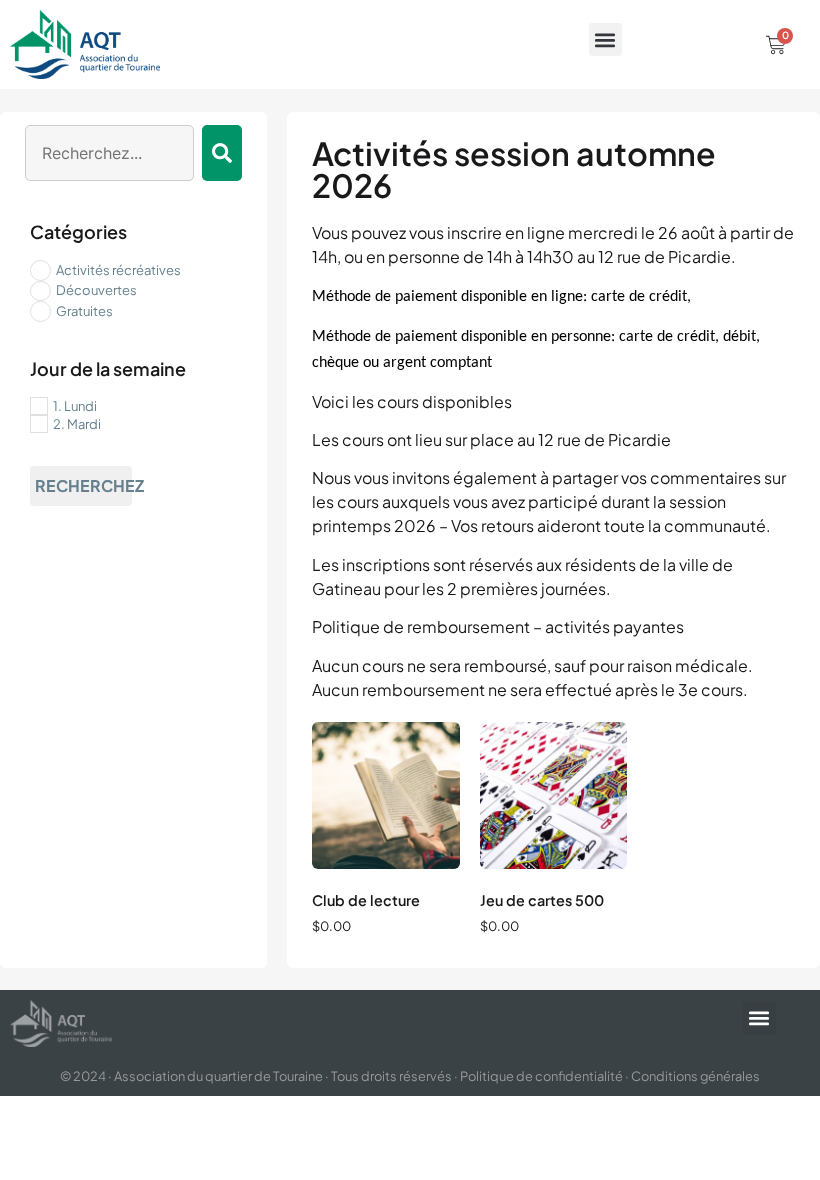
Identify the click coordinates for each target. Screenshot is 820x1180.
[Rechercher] (222, 153)
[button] (605, 39)
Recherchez (83, 485)
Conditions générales (695, 1076)
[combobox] (109, 153)
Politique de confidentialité (541, 1076)
